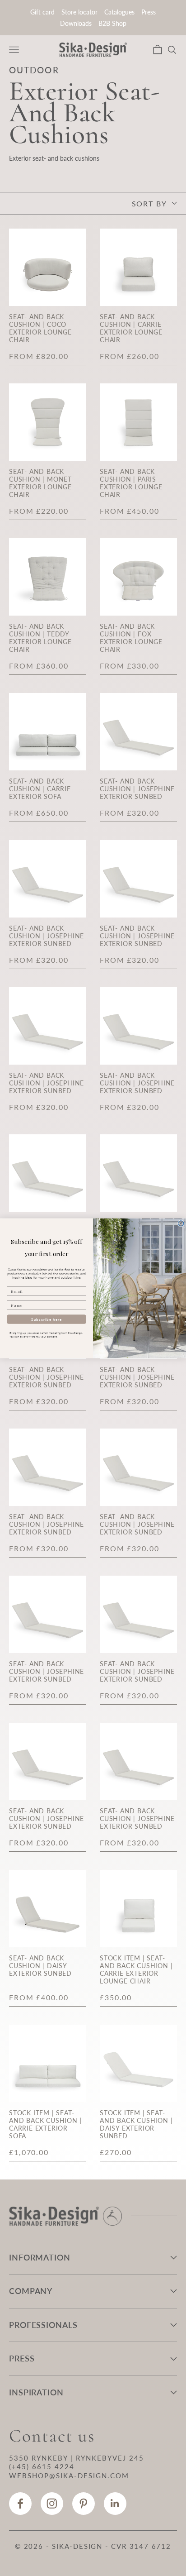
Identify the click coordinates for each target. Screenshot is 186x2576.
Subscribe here (46, 1319)
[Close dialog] (181, 1223)
